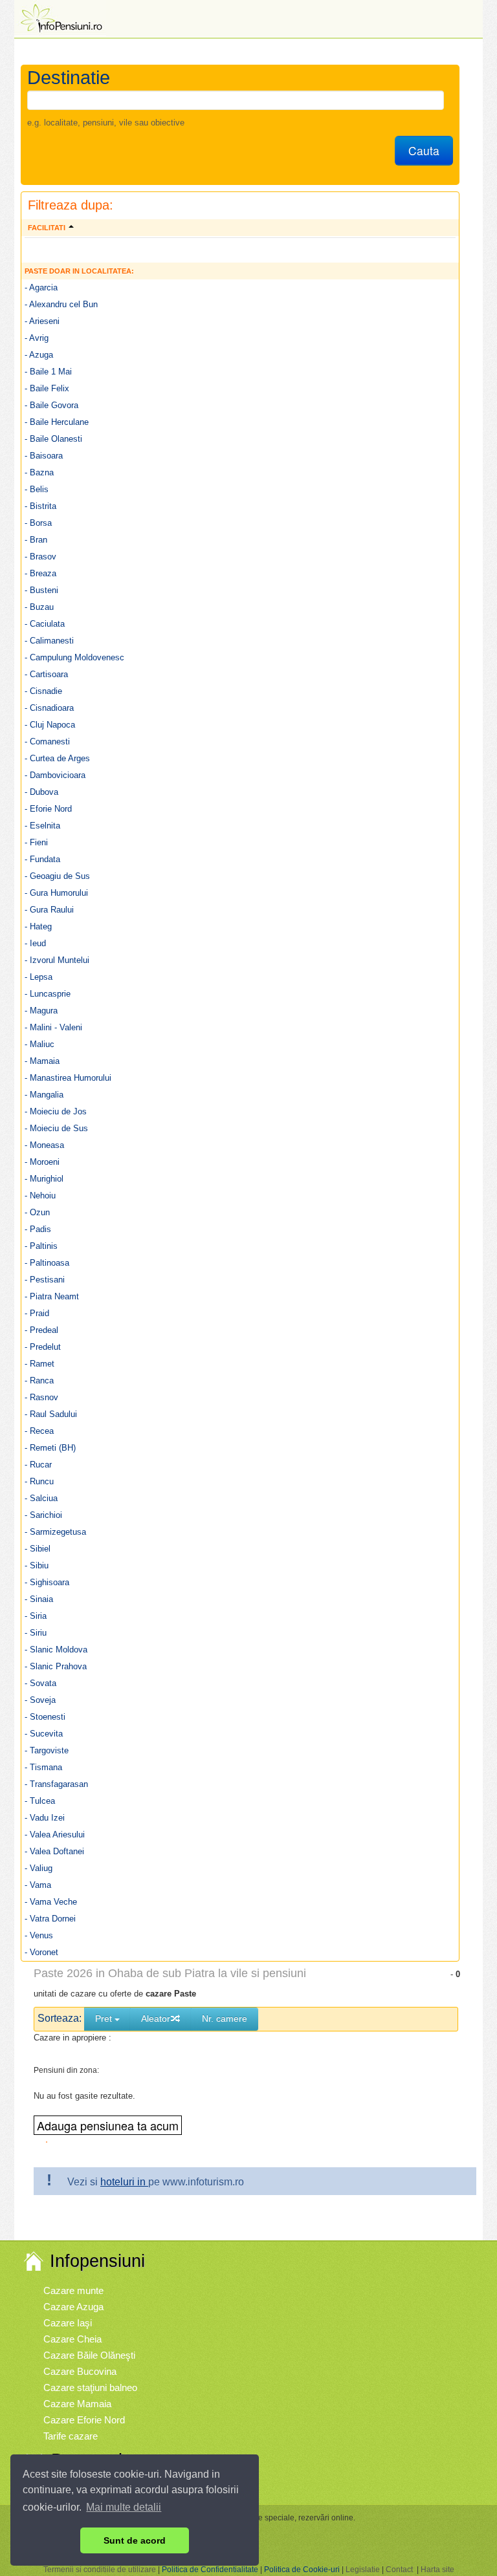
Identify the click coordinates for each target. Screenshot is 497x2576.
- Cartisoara (46, 674)
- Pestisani (45, 1280)
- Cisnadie (43, 691)
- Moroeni (42, 1162)
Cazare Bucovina (80, 2371)
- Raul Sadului (51, 1414)
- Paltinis (41, 1246)
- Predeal (41, 1330)
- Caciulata (45, 624)
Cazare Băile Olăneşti (89, 2355)
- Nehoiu (40, 1196)
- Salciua (41, 1498)
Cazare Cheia (72, 2339)
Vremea (60, 2486)
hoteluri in (124, 2182)
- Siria (36, 1616)
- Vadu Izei (45, 1818)
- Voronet (41, 1952)
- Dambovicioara (55, 775)
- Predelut (43, 1347)
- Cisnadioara (49, 708)
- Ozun (37, 1212)
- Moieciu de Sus (56, 1128)
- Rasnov (41, 1397)
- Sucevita (44, 1734)
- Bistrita (40, 506)
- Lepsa (39, 977)
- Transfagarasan (56, 1784)
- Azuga (39, 355)
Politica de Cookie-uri (302, 2570)
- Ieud (35, 943)
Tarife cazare (71, 2436)
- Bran (36, 540)
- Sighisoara (47, 1582)
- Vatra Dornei (50, 1919)
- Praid (37, 1313)
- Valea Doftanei (54, 1851)
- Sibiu (37, 1565)
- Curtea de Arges (57, 758)
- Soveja (40, 1700)
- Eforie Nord (48, 809)
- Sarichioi (43, 1515)
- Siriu (36, 1633)
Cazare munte (73, 2290)
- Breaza (40, 573)
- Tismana (43, 1767)
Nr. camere (225, 2019)
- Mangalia (44, 1095)
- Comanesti (47, 741)
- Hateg (38, 926)
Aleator (156, 2019)
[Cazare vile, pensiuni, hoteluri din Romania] (60, 17)
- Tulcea (40, 1801)
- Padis (38, 1229)
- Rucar (38, 1465)
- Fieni (36, 842)
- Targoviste (47, 1750)
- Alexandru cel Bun (61, 304)
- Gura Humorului (56, 893)
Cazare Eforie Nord (84, 2420)
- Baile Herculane (57, 422)
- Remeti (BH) (50, 1448)
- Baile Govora (51, 405)
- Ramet (39, 1364)
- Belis (37, 489)
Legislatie (363, 2570)
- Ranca (39, 1380)
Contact (399, 2570)
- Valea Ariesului (55, 1835)
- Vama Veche (51, 1902)
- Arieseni (42, 321)
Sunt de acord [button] (135, 2540)
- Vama (38, 1885)
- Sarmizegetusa (55, 1532)
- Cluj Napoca (50, 725)
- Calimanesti (49, 641)
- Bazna (39, 472)
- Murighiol (44, 1179)
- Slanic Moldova (56, 1650)
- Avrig (37, 338)
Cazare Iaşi (68, 2323)
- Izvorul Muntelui (57, 960)
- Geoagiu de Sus (57, 876)
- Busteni (41, 590)
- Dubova (41, 792)
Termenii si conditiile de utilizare (100, 2570)
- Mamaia (42, 1061)
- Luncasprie (48, 994)
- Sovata (40, 1683)
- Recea (39, 1431)
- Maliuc (39, 1044)
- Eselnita (42, 826)
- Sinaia (39, 1599)
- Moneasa (44, 1145)
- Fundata (42, 859)
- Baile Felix (47, 388)
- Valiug (39, 1868)
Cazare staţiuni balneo (90, 2387)
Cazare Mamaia (77, 2404)
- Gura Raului (49, 910)
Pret (105, 2019)
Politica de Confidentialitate (210, 2570)
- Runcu (39, 1481)
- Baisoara (44, 456)
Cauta (424, 150)
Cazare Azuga (73, 2307)
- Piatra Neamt (52, 1296)
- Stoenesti (45, 1717)
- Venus (39, 1935)
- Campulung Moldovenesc (74, 657)
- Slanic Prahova (56, 1666)
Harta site (437, 2570)
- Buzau (39, 607)
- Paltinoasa (47, 1263)
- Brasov (40, 557)
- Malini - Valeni (53, 1027)
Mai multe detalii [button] (124, 2507)
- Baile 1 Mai (48, 372)
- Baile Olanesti (53, 439)
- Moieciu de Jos (56, 1111)
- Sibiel (38, 1549)
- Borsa (38, 523)
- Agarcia (41, 287)
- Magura (41, 1011)
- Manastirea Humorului (68, 1078)
